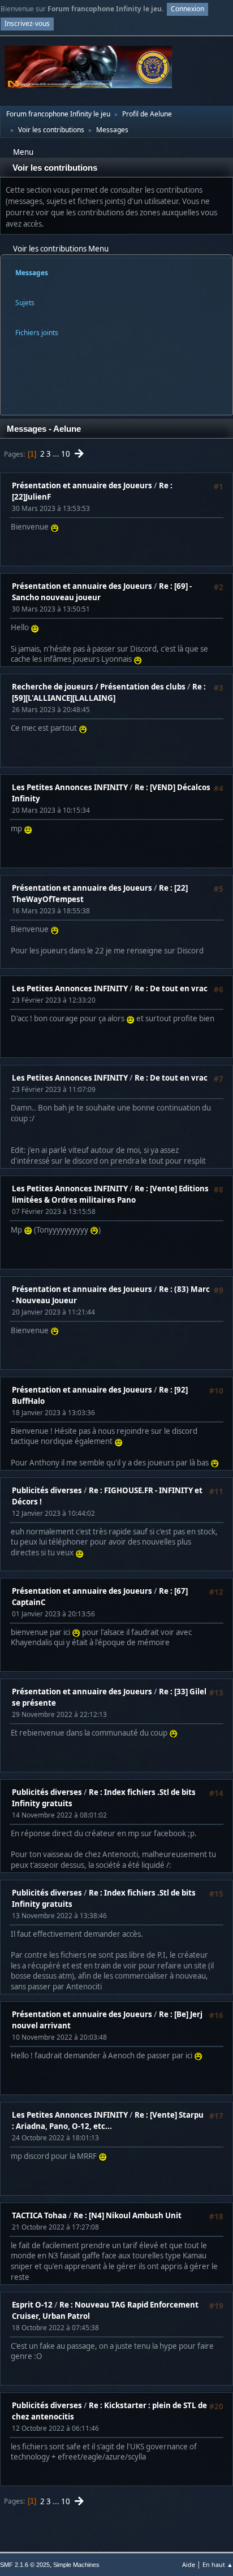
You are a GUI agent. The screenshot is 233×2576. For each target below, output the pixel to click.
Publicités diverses (47, 1490)
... (57, 454)
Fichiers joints (37, 333)
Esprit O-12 (32, 2305)
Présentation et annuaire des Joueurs (82, 485)
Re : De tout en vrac (171, 988)
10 (66, 454)
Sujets (25, 303)
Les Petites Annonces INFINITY (70, 787)
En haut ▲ (218, 2564)
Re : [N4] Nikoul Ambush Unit (128, 2215)
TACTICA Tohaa (39, 2215)
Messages (32, 273)
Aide (189, 2564)
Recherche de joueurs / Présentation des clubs (99, 687)
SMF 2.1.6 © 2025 (25, 2565)
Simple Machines (76, 2565)
